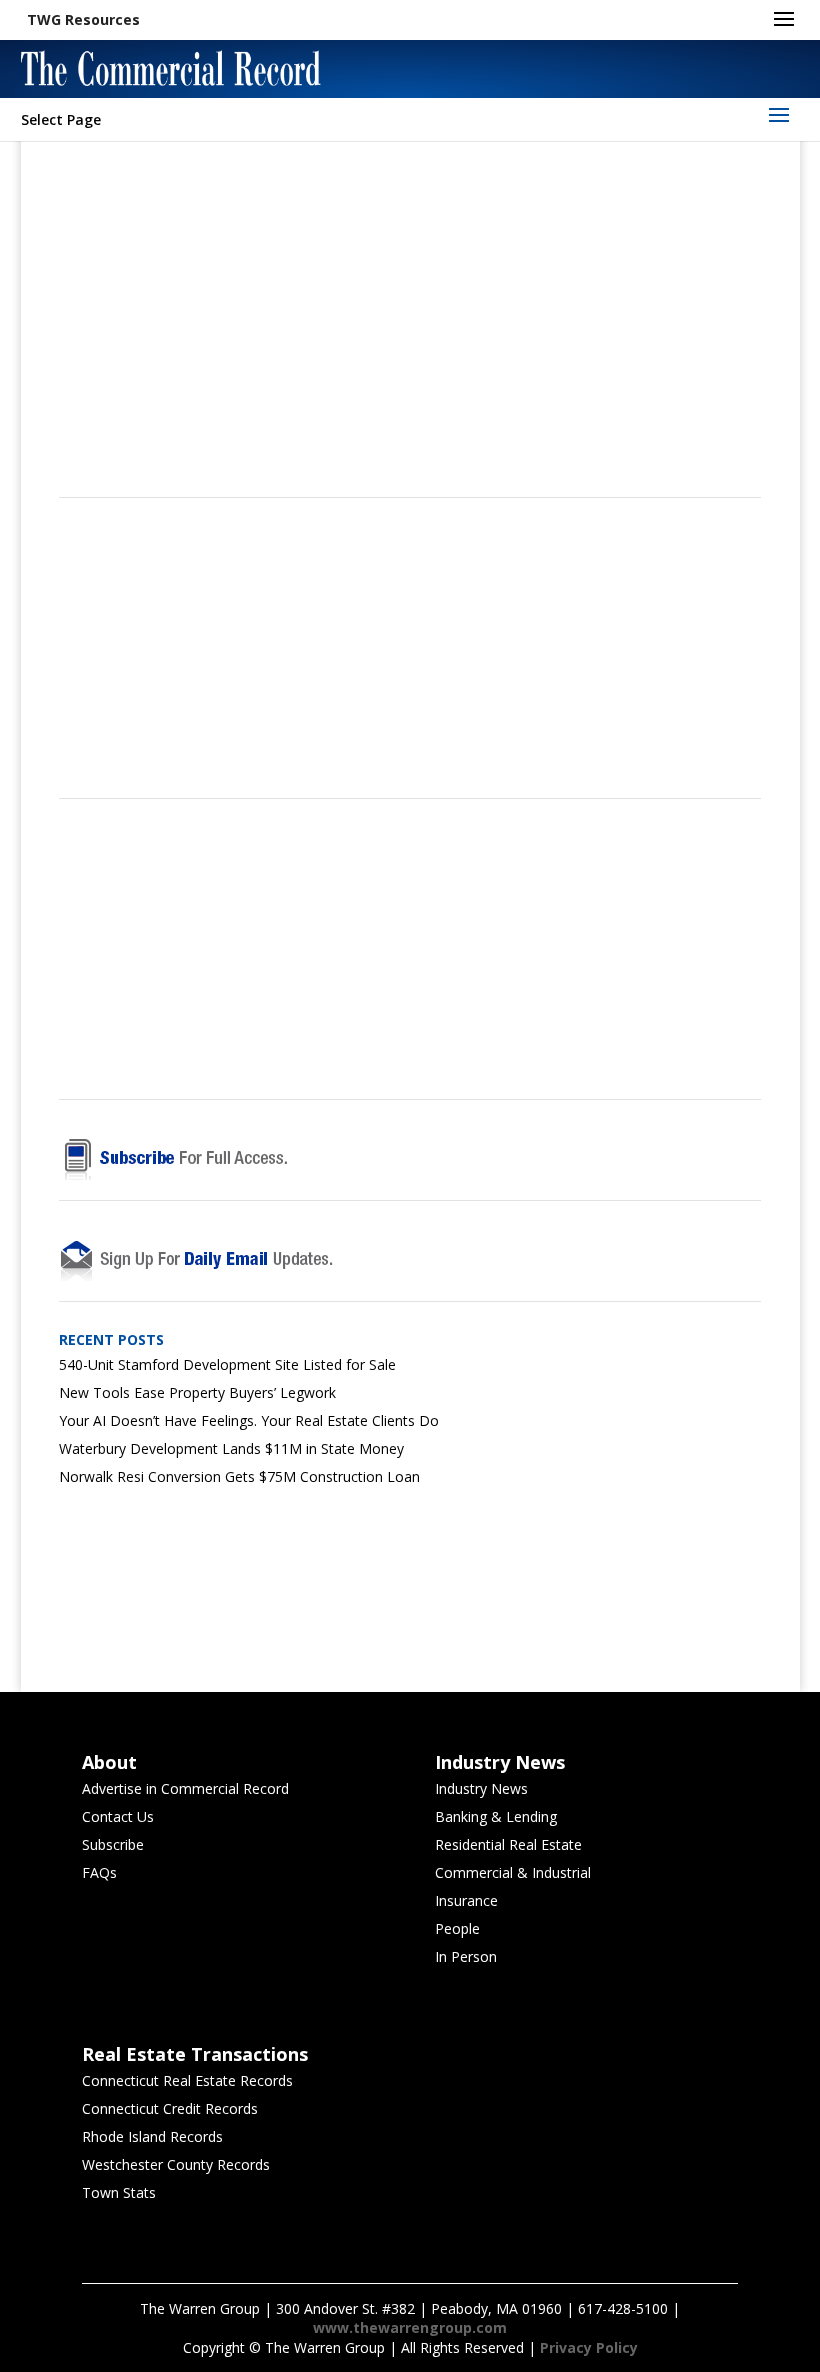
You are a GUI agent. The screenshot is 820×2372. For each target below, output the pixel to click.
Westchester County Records (176, 2164)
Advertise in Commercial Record (185, 1788)
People (457, 1928)
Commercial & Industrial (513, 1872)
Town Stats (119, 2192)
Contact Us (118, 1816)
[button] (83, 20)
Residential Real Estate (508, 1844)
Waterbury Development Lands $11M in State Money (231, 1448)
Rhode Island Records (152, 2136)
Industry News (481, 1788)
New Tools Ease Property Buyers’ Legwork (197, 1392)
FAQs (99, 1872)
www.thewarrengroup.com (410, 2327)
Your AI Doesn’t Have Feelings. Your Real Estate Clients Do (249, 1420)
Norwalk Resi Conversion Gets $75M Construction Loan (239, 1476)
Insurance (466, 1900)
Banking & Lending (496, 1816)
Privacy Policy (589, 2347)
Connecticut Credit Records (170, 2108)
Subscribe (113, 1844)
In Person (466, 1956)
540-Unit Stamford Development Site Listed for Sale (227, 1364)
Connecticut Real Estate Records (187, 2080)
